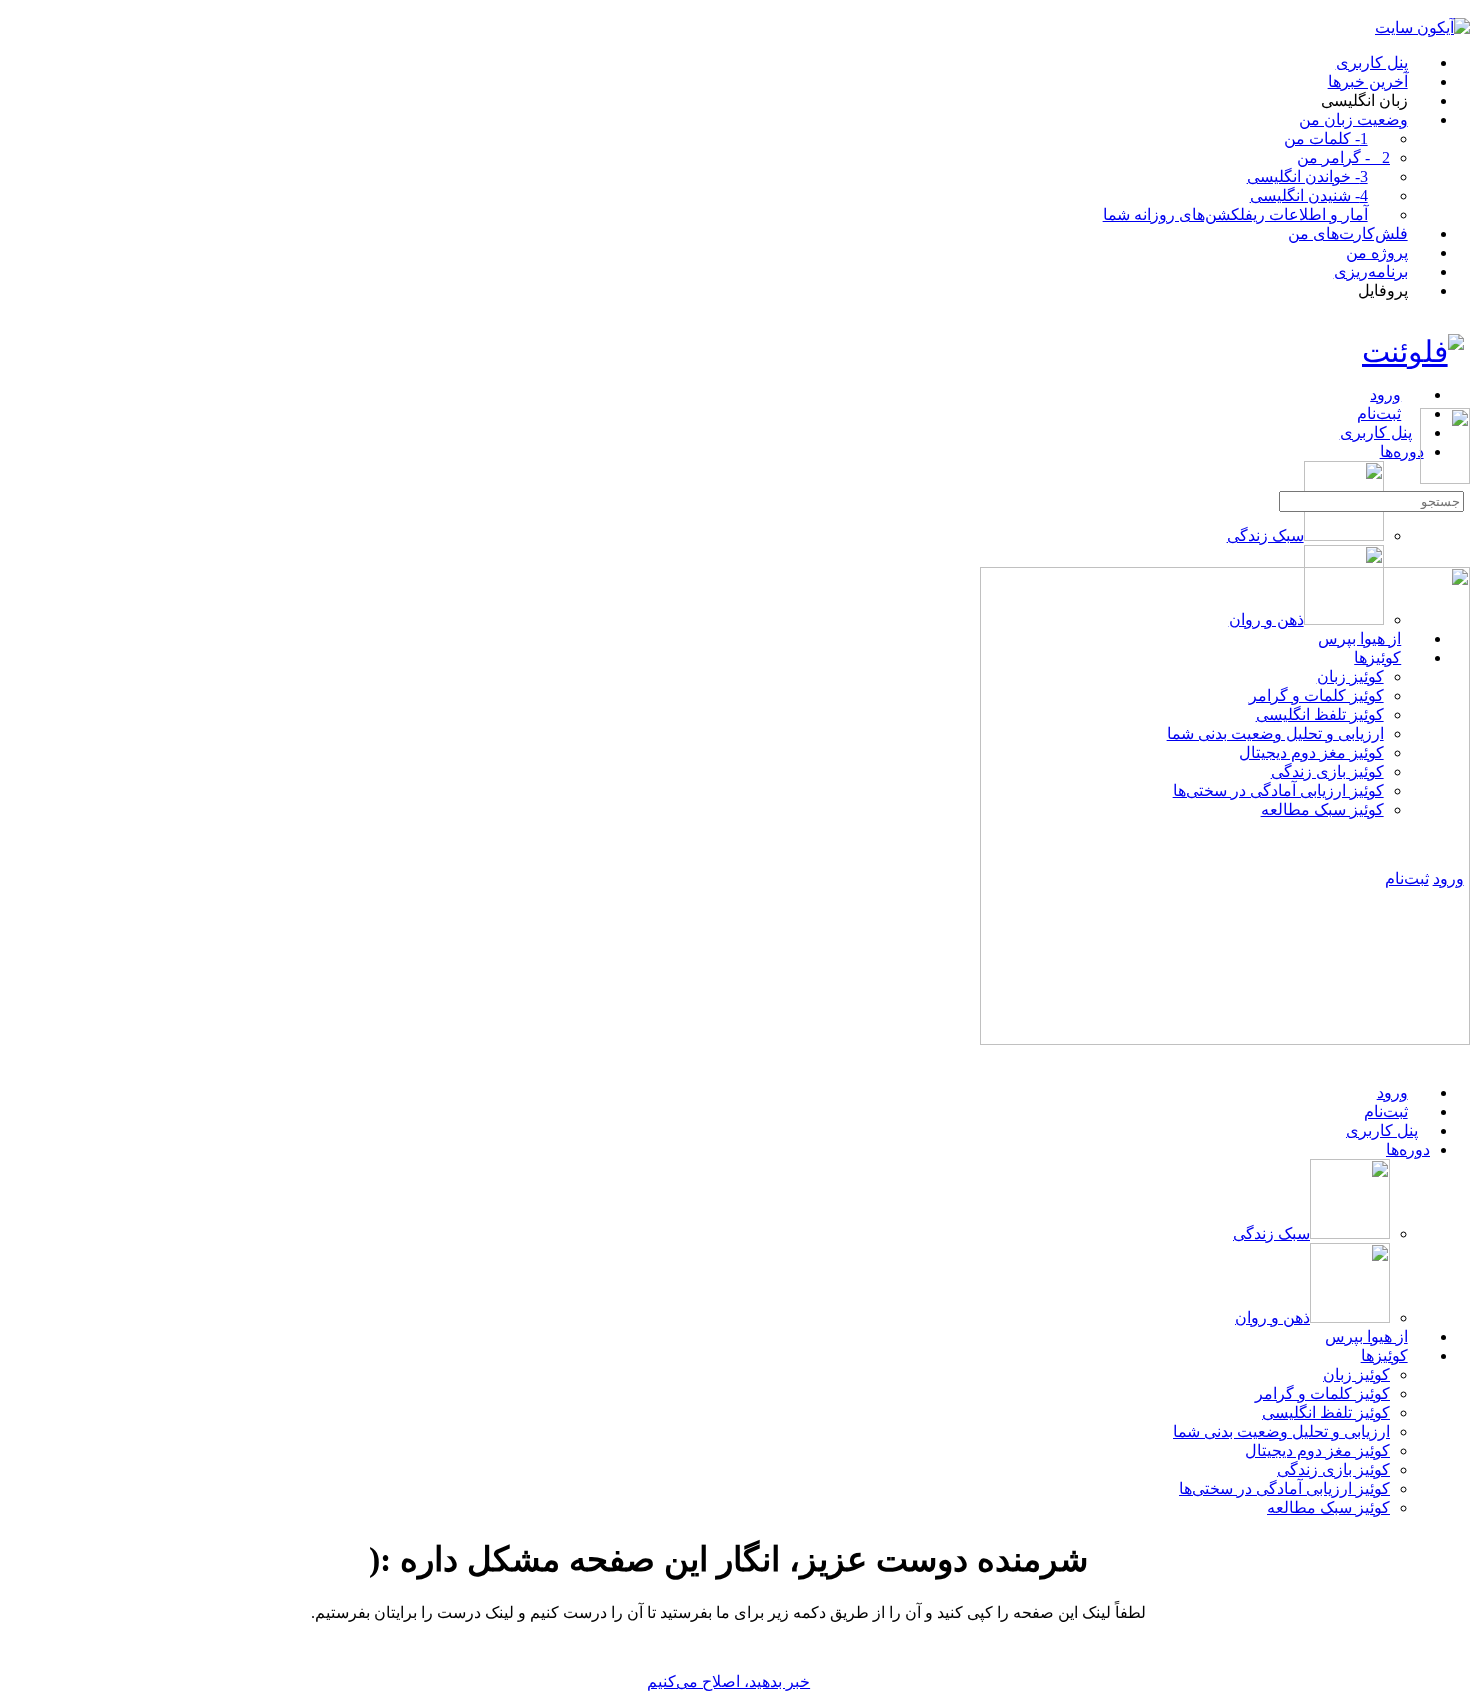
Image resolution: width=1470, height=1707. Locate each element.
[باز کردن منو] (1459, 399)
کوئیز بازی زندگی (1333, 1469)
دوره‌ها (1408, 1149)
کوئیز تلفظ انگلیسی (1326, 1412)
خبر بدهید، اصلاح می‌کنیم (728, 1681)
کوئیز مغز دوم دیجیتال (1317, 1450)
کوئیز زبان (1356, 1374)
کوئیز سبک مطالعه (1328, 1507)
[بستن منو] (1459, 1057)
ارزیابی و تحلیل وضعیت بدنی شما (1281, 1431)
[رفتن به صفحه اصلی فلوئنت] (1413, 351)
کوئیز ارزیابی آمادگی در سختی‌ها (1284, 1488)
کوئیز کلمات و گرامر (1322, 1393)
